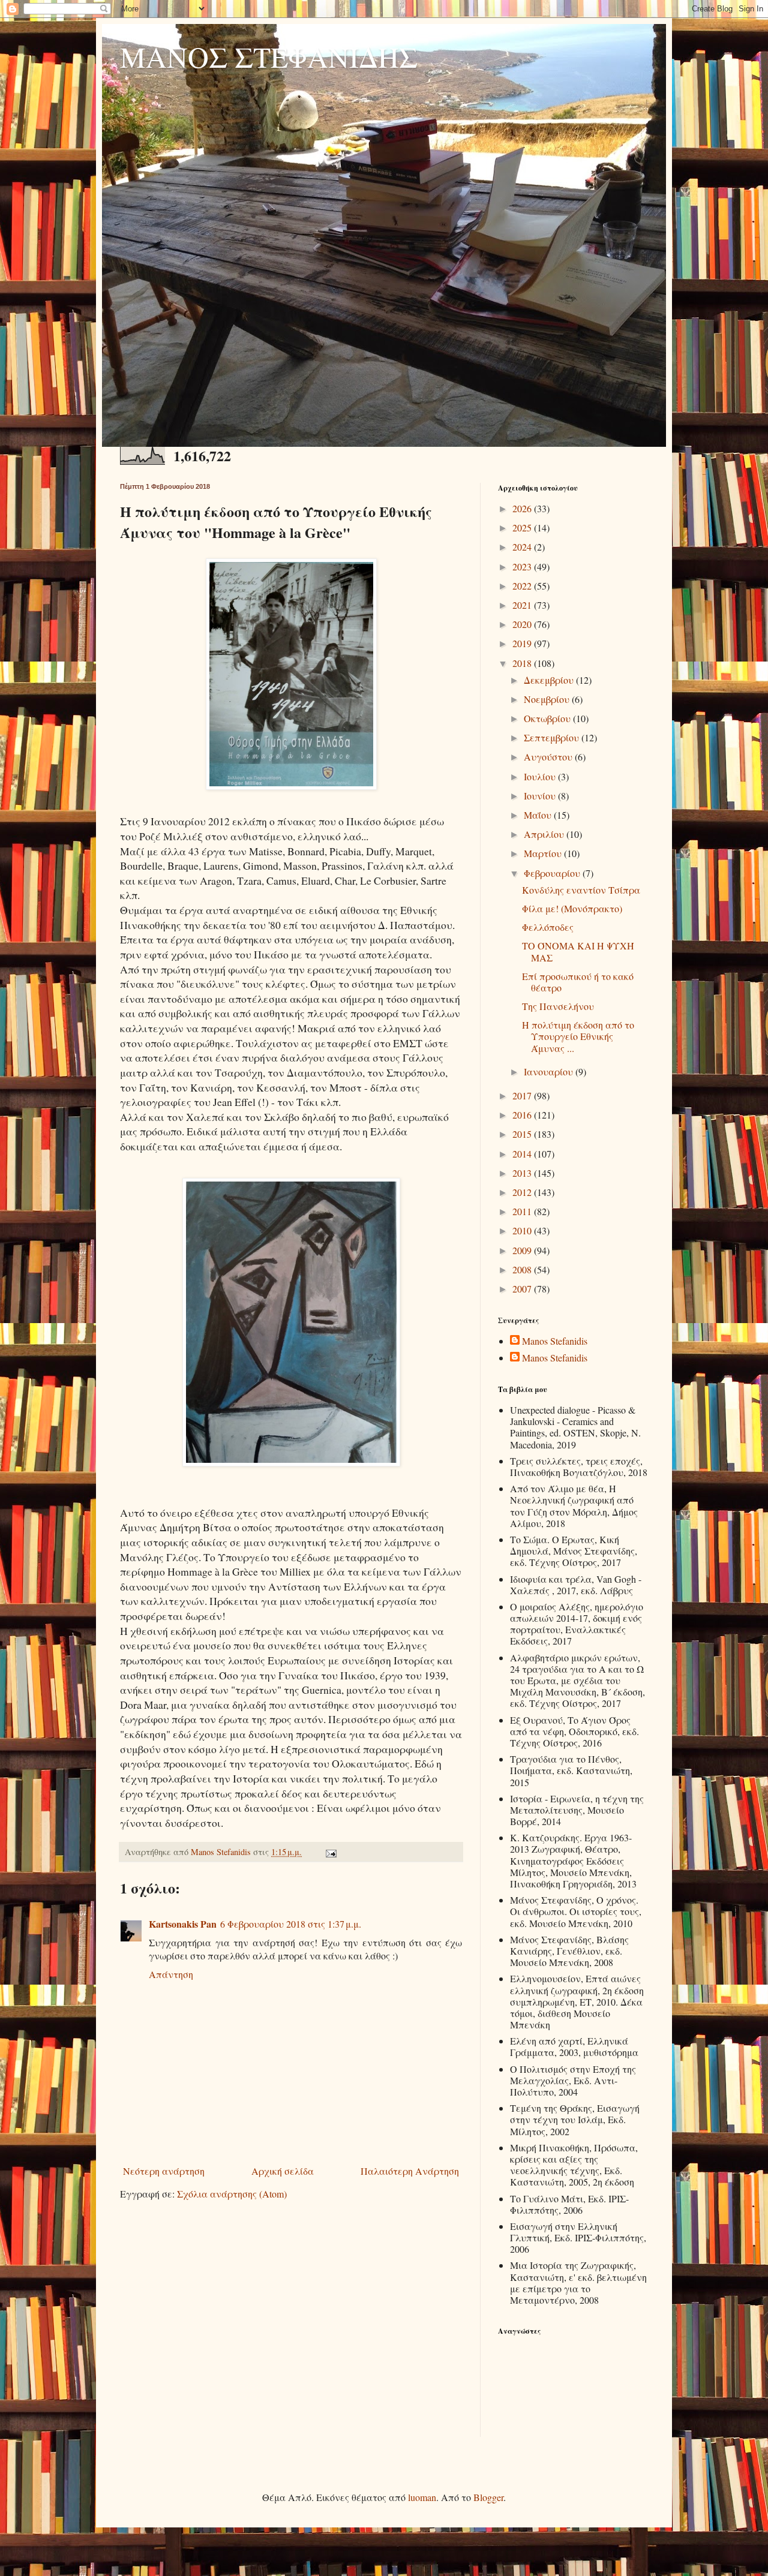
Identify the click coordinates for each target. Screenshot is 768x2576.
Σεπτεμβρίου (553, 737)
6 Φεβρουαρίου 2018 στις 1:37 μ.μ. (291, 1924)
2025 (523, 527)
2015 (523, 1134)
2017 (523, 1095)
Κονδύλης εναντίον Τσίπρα (581, 890)
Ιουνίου (541, 796)
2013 (523, 1173)
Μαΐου (539, 815)
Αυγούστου (549, 757)
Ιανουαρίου (550, 1071)
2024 (523, 547)
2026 (523, 508)
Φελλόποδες (548, 927)
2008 (523, 1269)
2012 (523, 1192)
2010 (523, 1230)
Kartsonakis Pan (183, 1924)
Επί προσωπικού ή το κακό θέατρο (578, 982)
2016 (523, 1115)
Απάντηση (171, 1974)
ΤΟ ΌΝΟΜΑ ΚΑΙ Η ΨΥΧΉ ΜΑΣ (578, 951)
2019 (523, 643)
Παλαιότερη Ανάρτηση (410, 2171)
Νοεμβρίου (548, 699)
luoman (422, 2497)
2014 (523, 1154)
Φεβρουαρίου (553, 873)
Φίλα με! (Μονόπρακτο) (572, 908)
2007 (523, 1289)
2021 (523, 605)
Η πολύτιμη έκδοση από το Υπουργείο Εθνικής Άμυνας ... (578, 1036)
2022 (523, 586)
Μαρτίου (544, 853)
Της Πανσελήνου (558, 1006)
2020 (523, 624)
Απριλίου (545, 834)
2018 (523, 663)
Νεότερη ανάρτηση (164, 2171)
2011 (523, 1211)
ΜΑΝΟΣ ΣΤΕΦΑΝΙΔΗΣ (269, 56)
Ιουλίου (541, 776)
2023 (523, 566)
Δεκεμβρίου (550, 680)
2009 (523, 1250)
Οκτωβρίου (548, 718)
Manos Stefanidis (222, 1852)
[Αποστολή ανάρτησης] (329, 1852)
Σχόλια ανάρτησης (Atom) (232, 2194)
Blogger (488, 2497)
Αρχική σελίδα (283, 2171)
